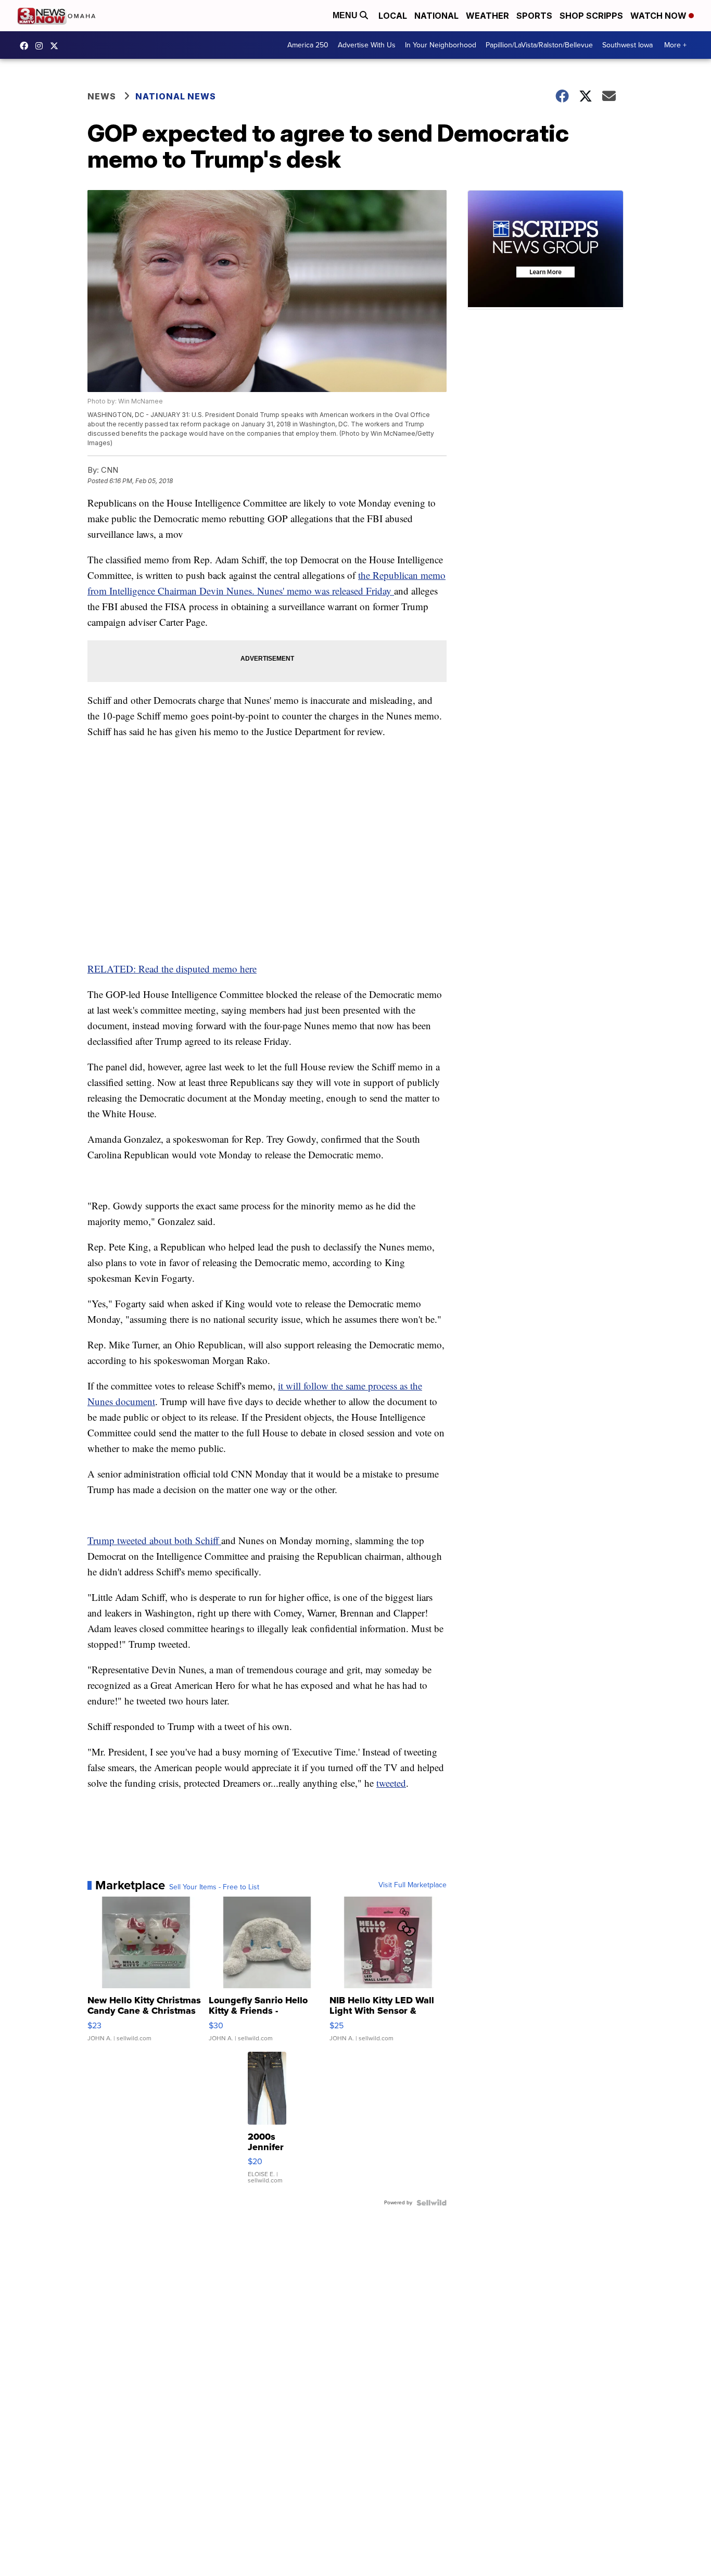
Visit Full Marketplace (412, 1885)
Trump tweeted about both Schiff (154, 1540)
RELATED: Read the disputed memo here (172, 969)
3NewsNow (27, 46)
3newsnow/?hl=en (42, 46)
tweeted (391, 1783)
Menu (346, 15)
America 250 (308, 45)
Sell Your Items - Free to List (214, 1887)
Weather (487, 16)
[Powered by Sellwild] (431, 2203)
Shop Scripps (591, 16)
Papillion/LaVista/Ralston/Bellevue (539, 45)
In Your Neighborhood (441, 45)
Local (393, 16)
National (436, 16)
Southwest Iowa (627, 45)
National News (176, 96)
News (102, 96)
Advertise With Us (367, 45)
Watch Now (659, 16)
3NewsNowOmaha (57, 46)
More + (675, 45)
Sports (534, 16)
